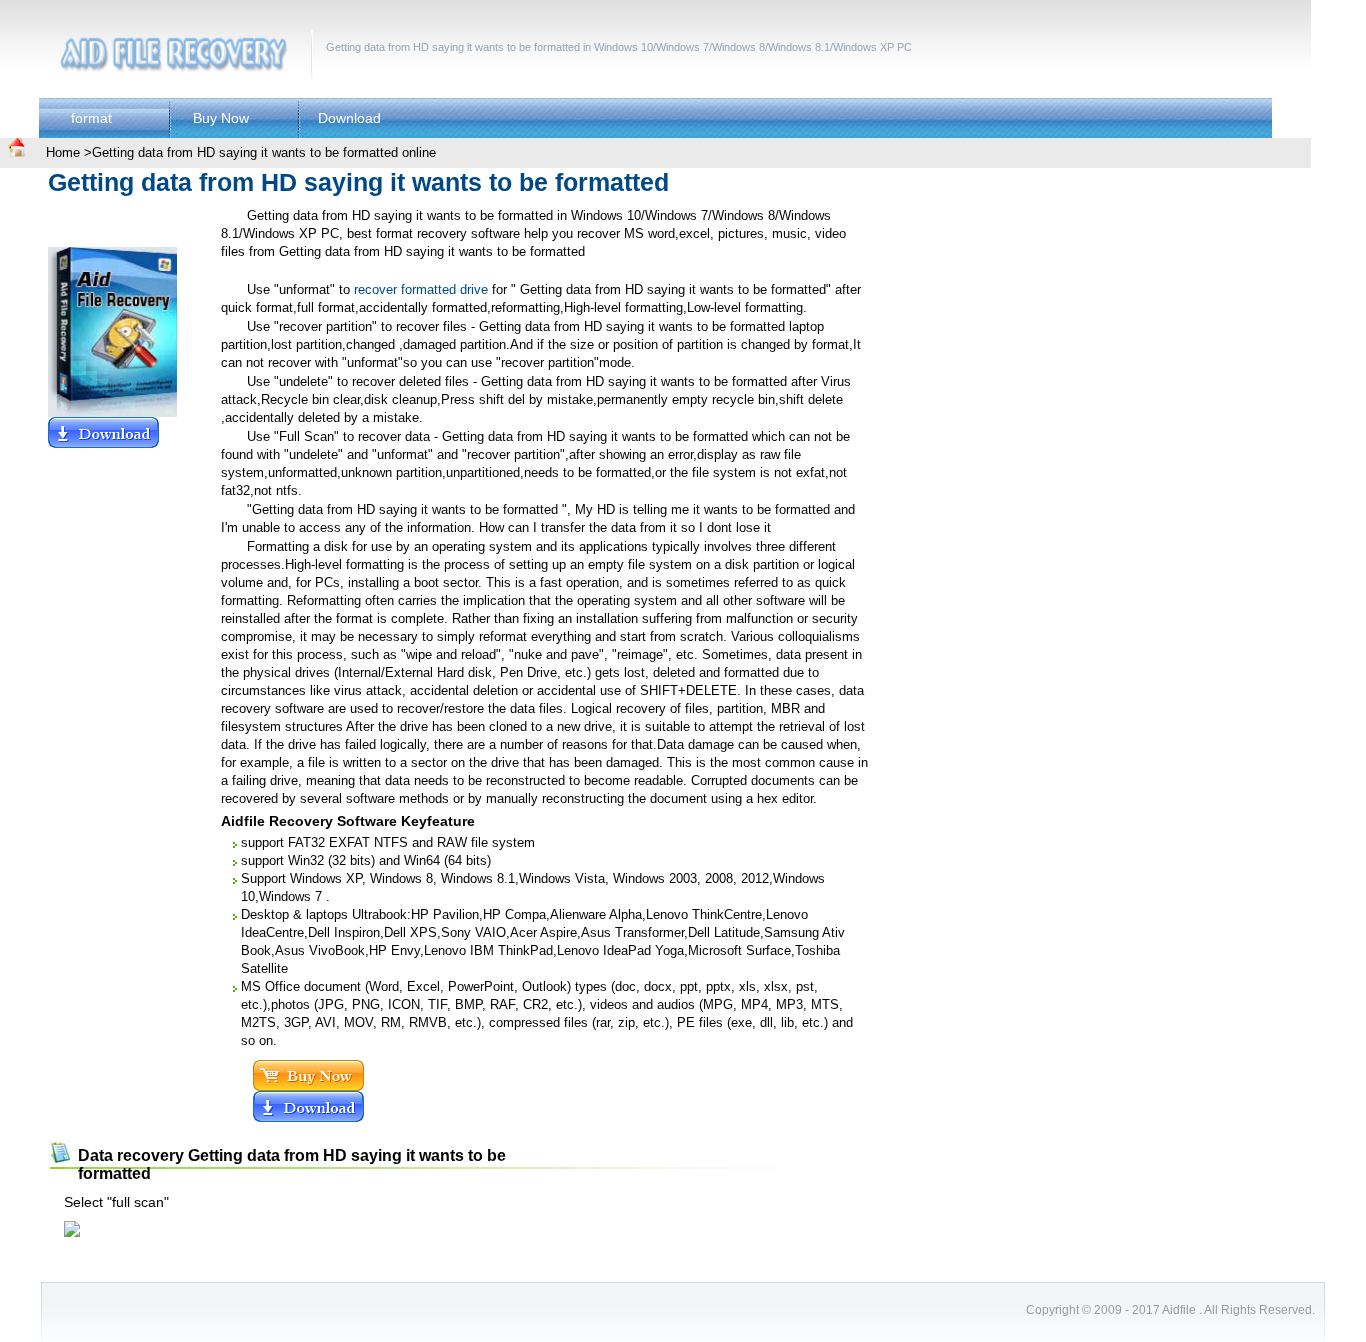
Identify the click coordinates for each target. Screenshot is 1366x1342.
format (91, 118)
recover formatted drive (421, 289)
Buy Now (221, 118)
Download (349, 118)
